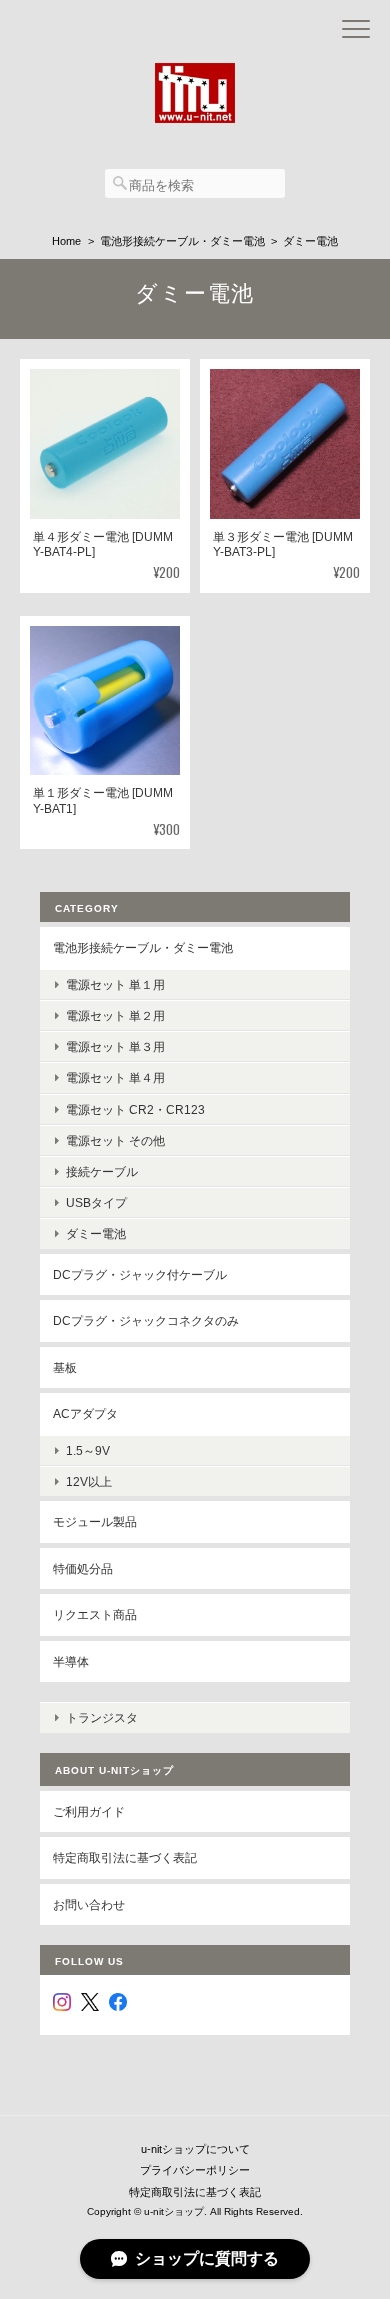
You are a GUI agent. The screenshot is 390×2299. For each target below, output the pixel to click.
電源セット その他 (115, 1140)
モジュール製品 (95, 1521)
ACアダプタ (85, 1413)
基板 (65, 1367)
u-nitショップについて (195, 2149)
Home (66, 241)
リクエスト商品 (95, 1614)
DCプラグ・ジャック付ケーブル (140, 1274)
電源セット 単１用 (115, 984)
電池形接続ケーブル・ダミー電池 (182, 241)
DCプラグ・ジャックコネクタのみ (146, 1320)
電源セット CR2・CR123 (135, 1109)
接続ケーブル (102, 1171)
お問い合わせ (89, 1904)
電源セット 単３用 (115, 1046)
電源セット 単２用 (115, 1015)
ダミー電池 (96, 1233)
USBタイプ (96, 1202)
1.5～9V (88, 1450)
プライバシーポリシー (195, 2170)
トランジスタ (102, 1717)
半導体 (71, 1661)
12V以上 (89, 1481)
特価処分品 (83, 1568)
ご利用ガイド (89, 1811)
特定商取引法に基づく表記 (125, 1857)
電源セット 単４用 (115, 1077)
